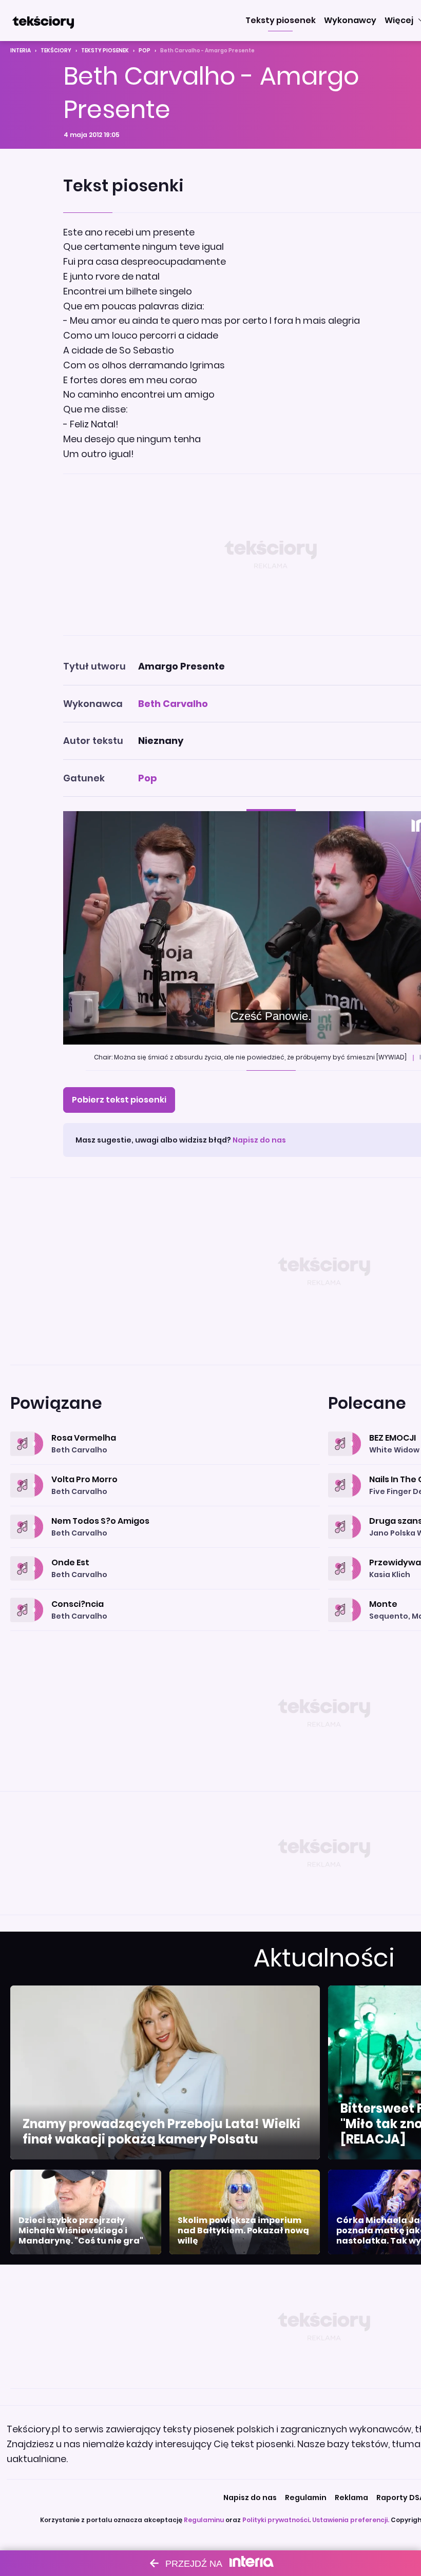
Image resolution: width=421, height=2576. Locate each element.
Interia (21, 51)
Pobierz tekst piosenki (119, 1100)
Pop (145, 51)
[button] (281, 21)
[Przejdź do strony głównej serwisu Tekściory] (43, 21)
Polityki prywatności (276, 2520)
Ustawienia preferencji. (351, 2520)
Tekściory (56, 51)
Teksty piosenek (105, 51)
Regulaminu (204, 2520)
